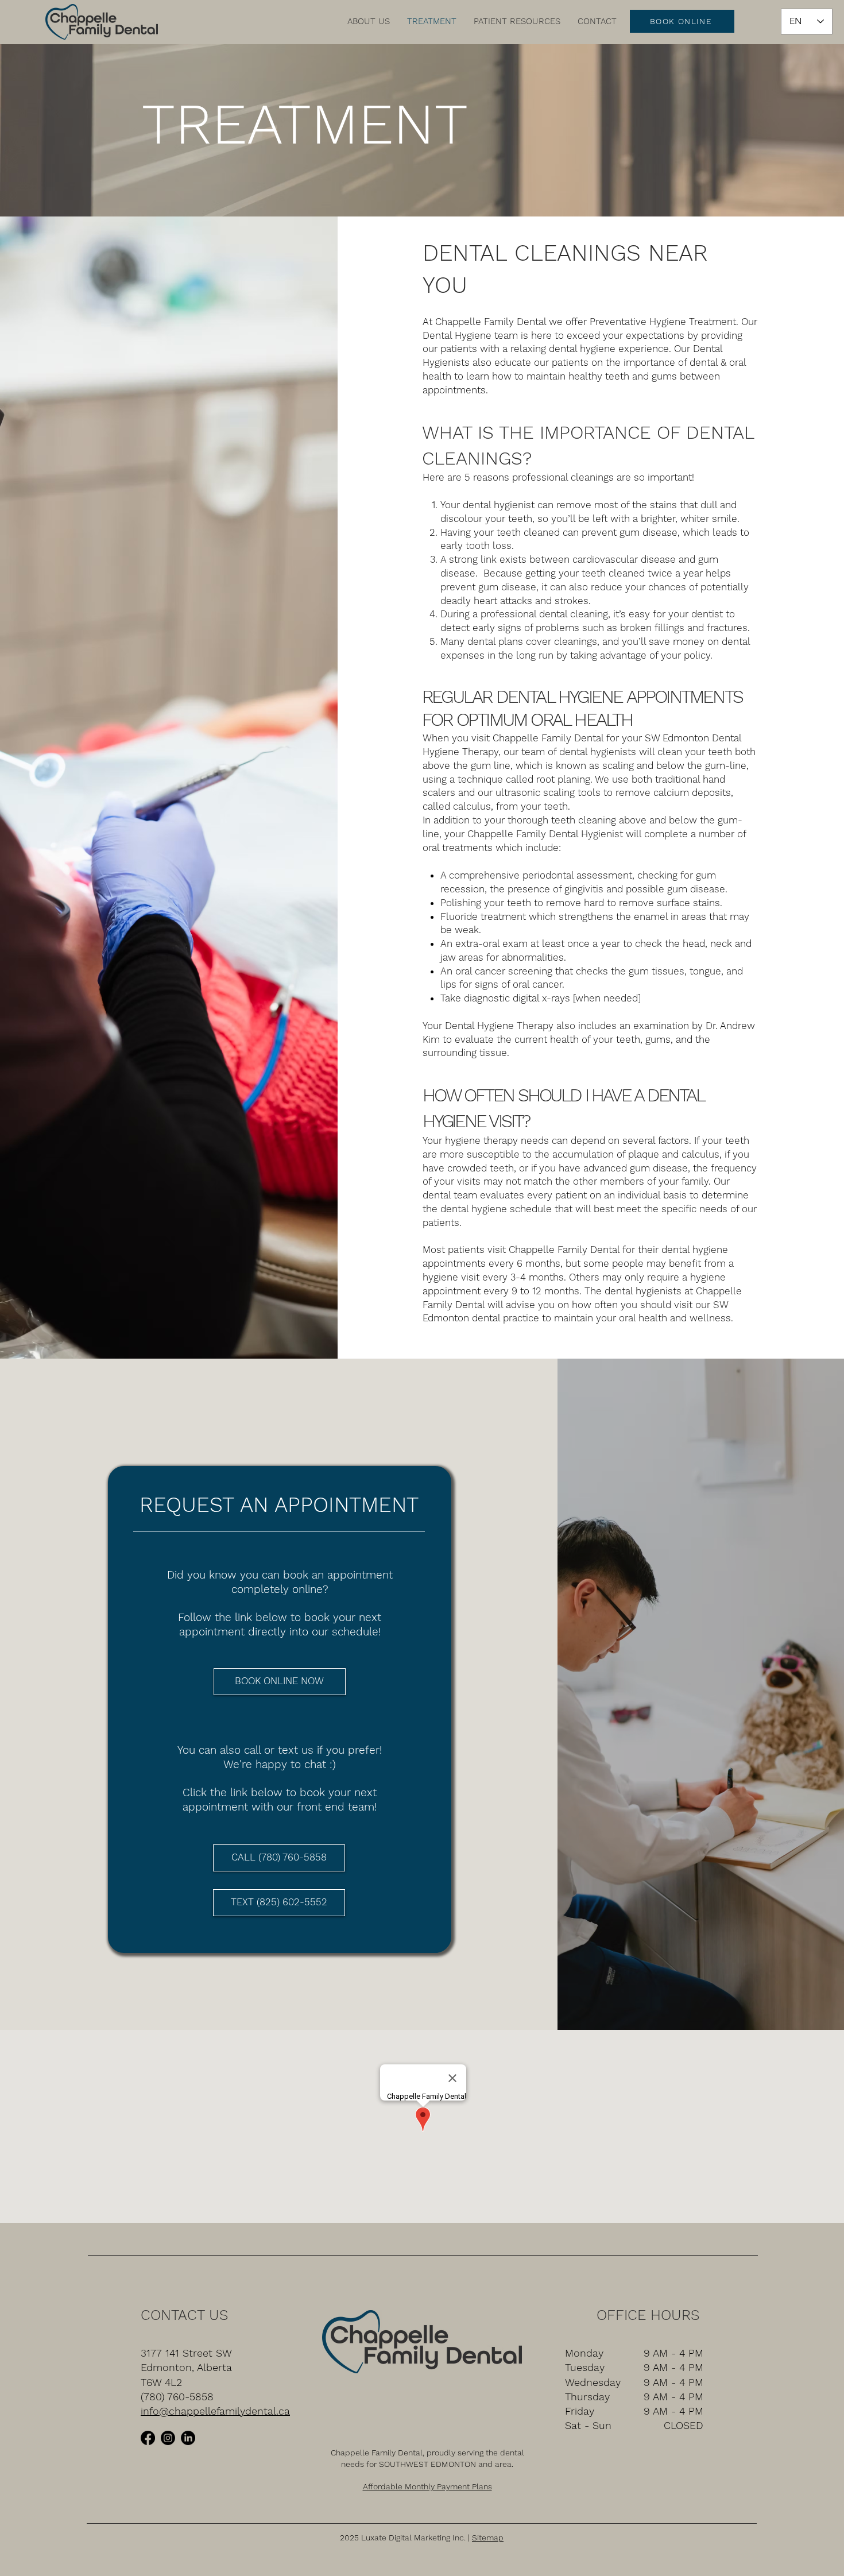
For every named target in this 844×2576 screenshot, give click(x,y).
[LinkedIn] (188, 2438)
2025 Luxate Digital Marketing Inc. (403, 2538)
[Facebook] (148, 2438)
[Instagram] (168, 2438)
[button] (369, 21)
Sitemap (488, 2538)
